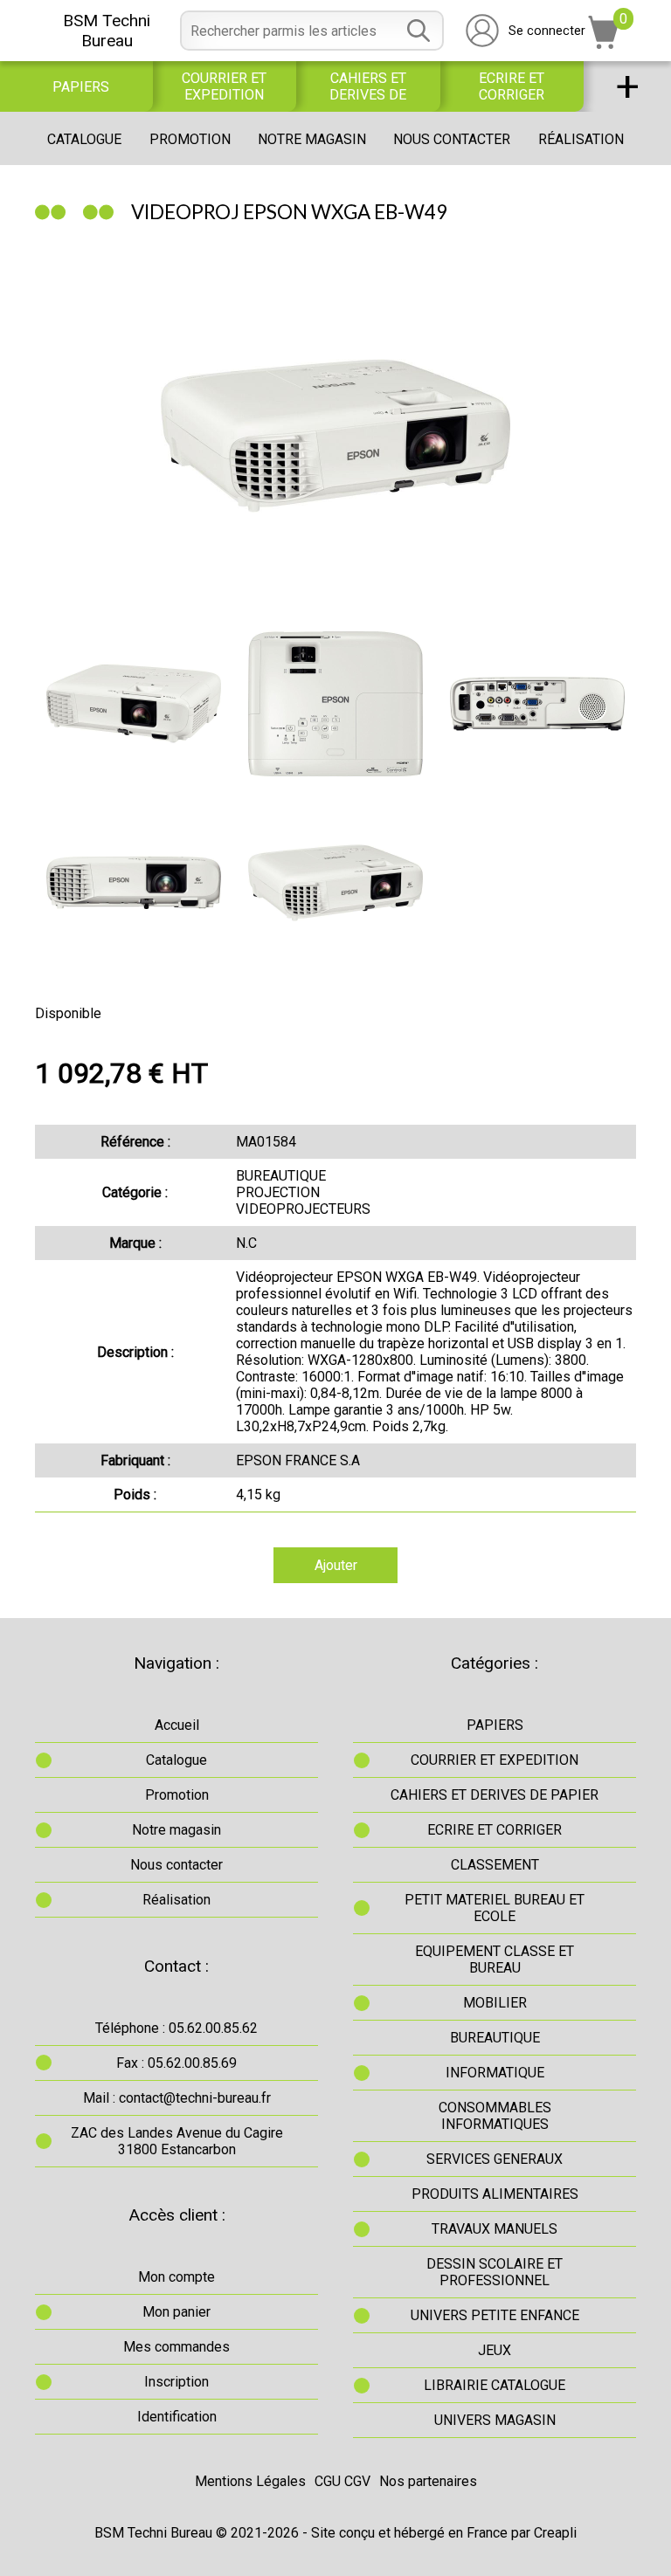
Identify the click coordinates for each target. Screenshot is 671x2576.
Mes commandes (176, 2347)
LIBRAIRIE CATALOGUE (495, 2385)
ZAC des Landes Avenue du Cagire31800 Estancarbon (177, 2141)
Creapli (555, 2533)
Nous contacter (452, 139)
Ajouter (336, 1565)
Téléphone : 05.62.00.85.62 (176, 2028)
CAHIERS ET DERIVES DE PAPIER (368, 86)
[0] (604, 44)
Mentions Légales (250, 2481)
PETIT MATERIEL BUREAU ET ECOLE (495, 1908)
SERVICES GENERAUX (495, 2159)
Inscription (176, 2382)
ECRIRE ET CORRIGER (512, 86)
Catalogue (84, 139)
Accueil (177, 1725)
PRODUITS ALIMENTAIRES (495, 2194)
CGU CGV (342, 2481)
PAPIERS (81, 87)
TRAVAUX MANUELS (495, 2229)
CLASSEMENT (495, 1865)
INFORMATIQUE (495, 2073)
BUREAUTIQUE (495, 2038)
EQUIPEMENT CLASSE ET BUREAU (495, 1960)
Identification (177, 2417)
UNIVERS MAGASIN (495, 2420)
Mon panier (176, 2312)
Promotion (190, 139)
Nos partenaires (428, 2481)
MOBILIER (495, 2003)
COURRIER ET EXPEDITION (224, 86)
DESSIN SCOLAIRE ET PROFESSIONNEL (495, 2272)
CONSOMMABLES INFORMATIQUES (495, 2116)
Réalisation (581, 139)
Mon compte (176, 2277)
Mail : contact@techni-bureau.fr (177, 2098)
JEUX (495, 2350)
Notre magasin (312, 139)
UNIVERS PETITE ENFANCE (495, 2315)
